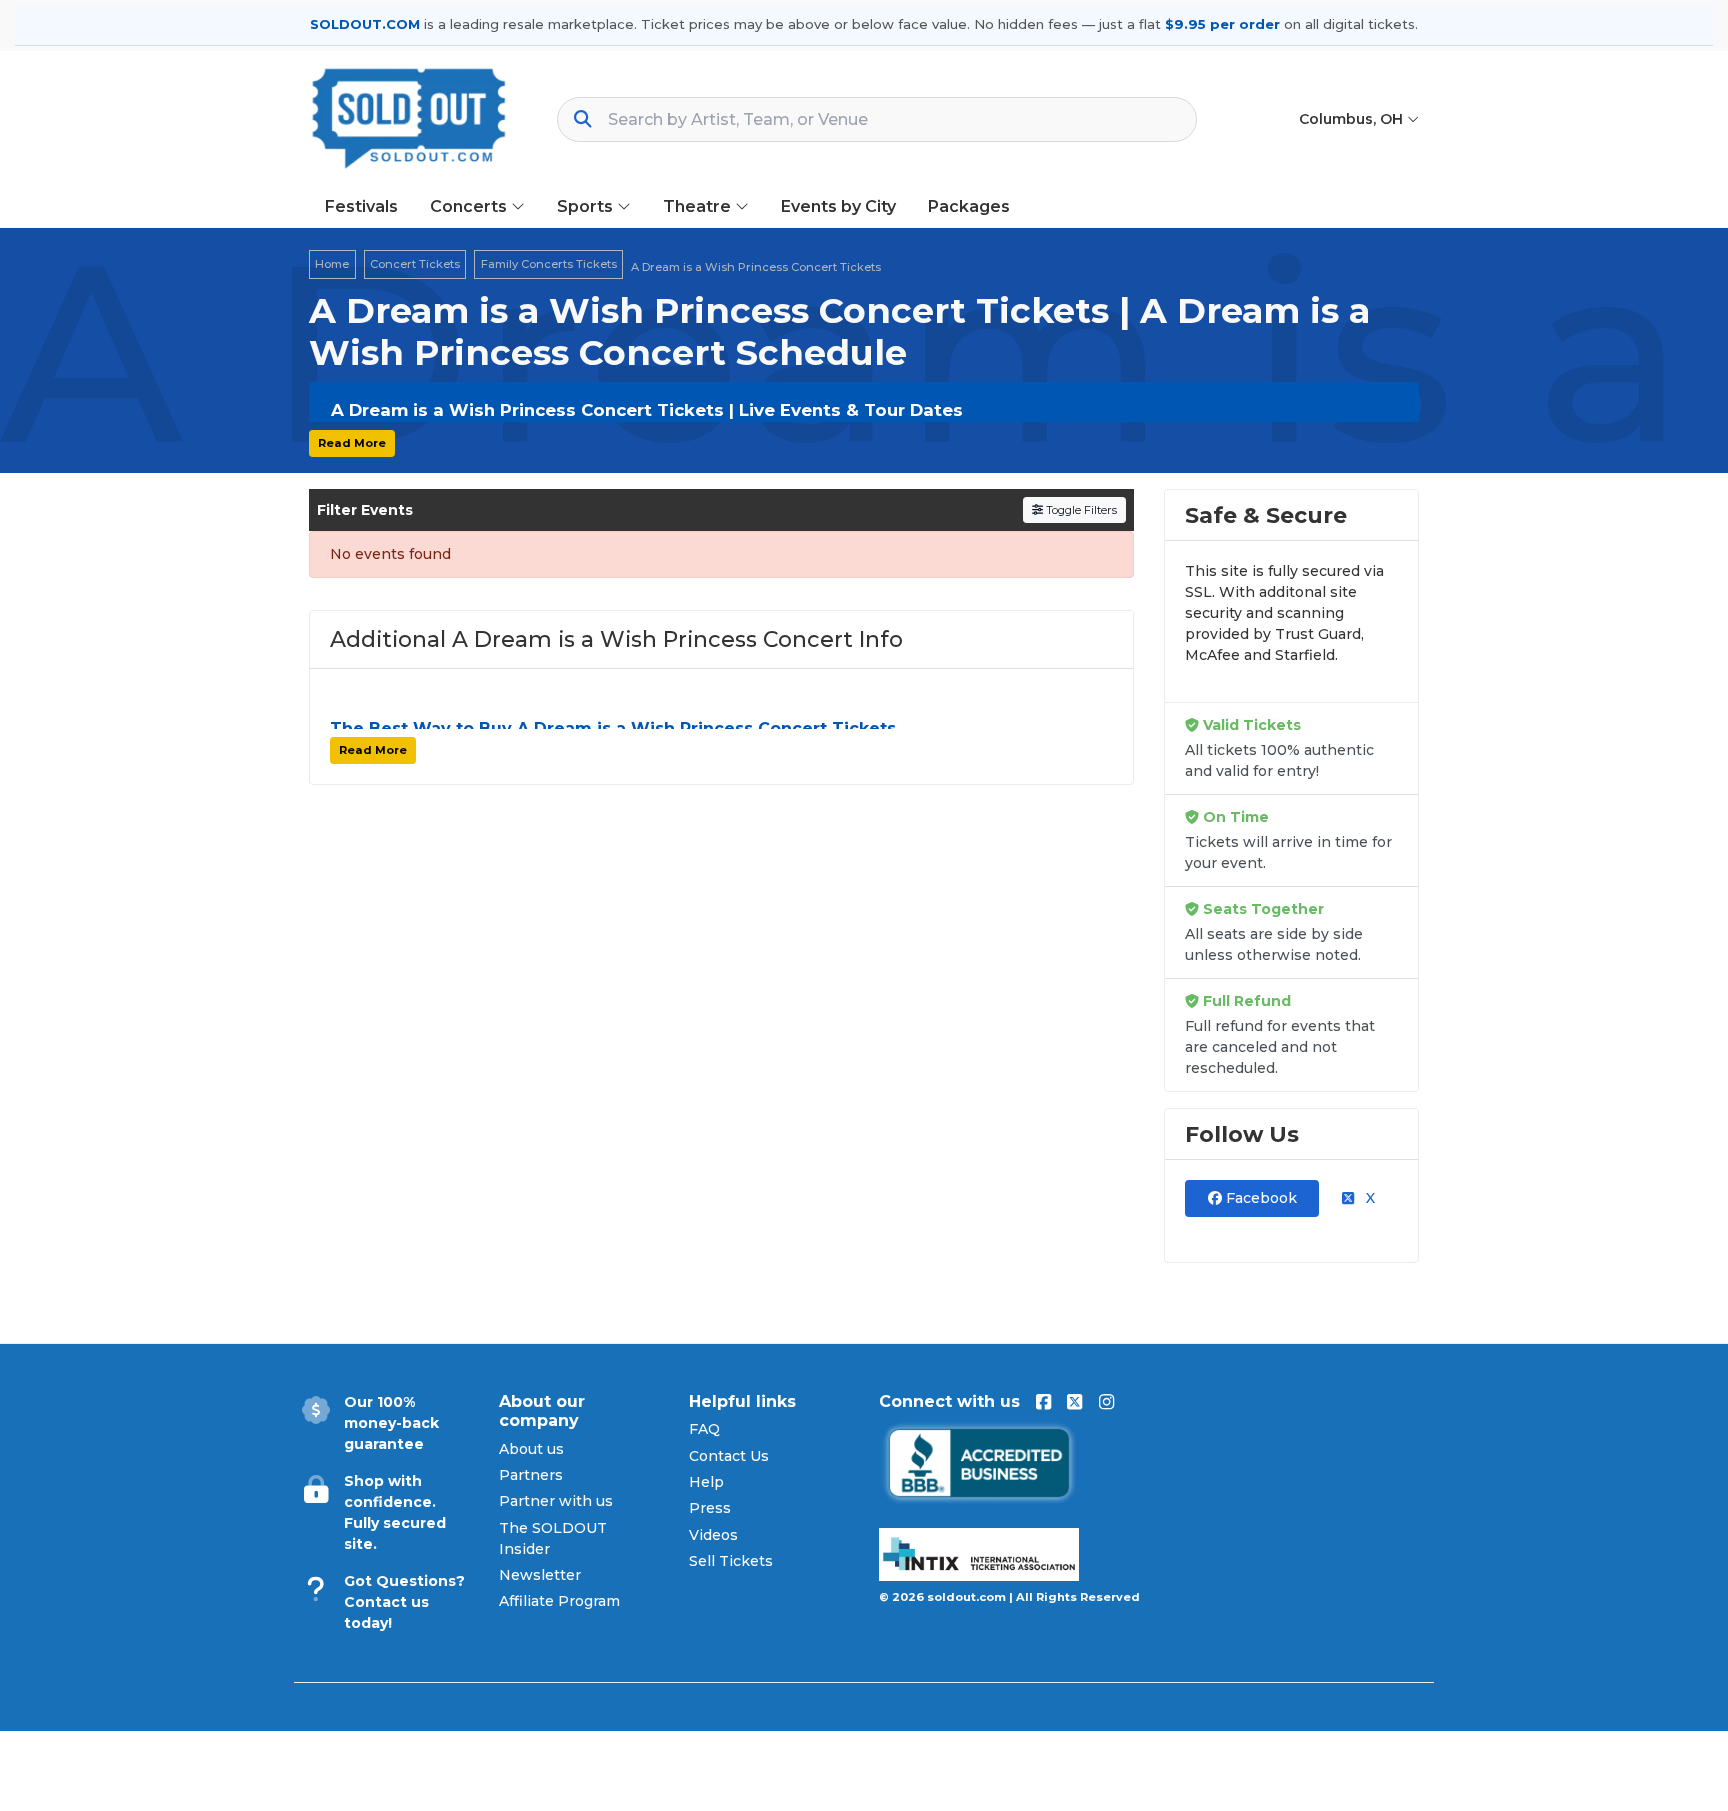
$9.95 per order (1222, 24)
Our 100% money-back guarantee (391, 1423)
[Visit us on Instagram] (1106, 1402)
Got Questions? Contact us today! (404, 1602)
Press (710, 1508)
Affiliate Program (559, 1601)
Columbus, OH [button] (1353, 119)
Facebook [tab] (1259, 1198)
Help (706, 1482)
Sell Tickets (731, 1561)
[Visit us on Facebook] (1043, 1402)
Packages (969, 206)
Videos (713, 1535)
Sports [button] (587, 206)
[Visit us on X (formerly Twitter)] (1074, 1402)
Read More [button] (352, 443)
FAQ (704, 1429)
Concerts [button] (470, 206)
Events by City (838, 206)
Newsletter (540, 1575)
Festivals (361, 206)
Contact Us (729, 1456)
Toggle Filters (1080, 510)
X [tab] (1368, 1198)
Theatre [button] (699, 206)
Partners (531, 1475)
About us (531, 1449)
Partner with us (556, 1501)
